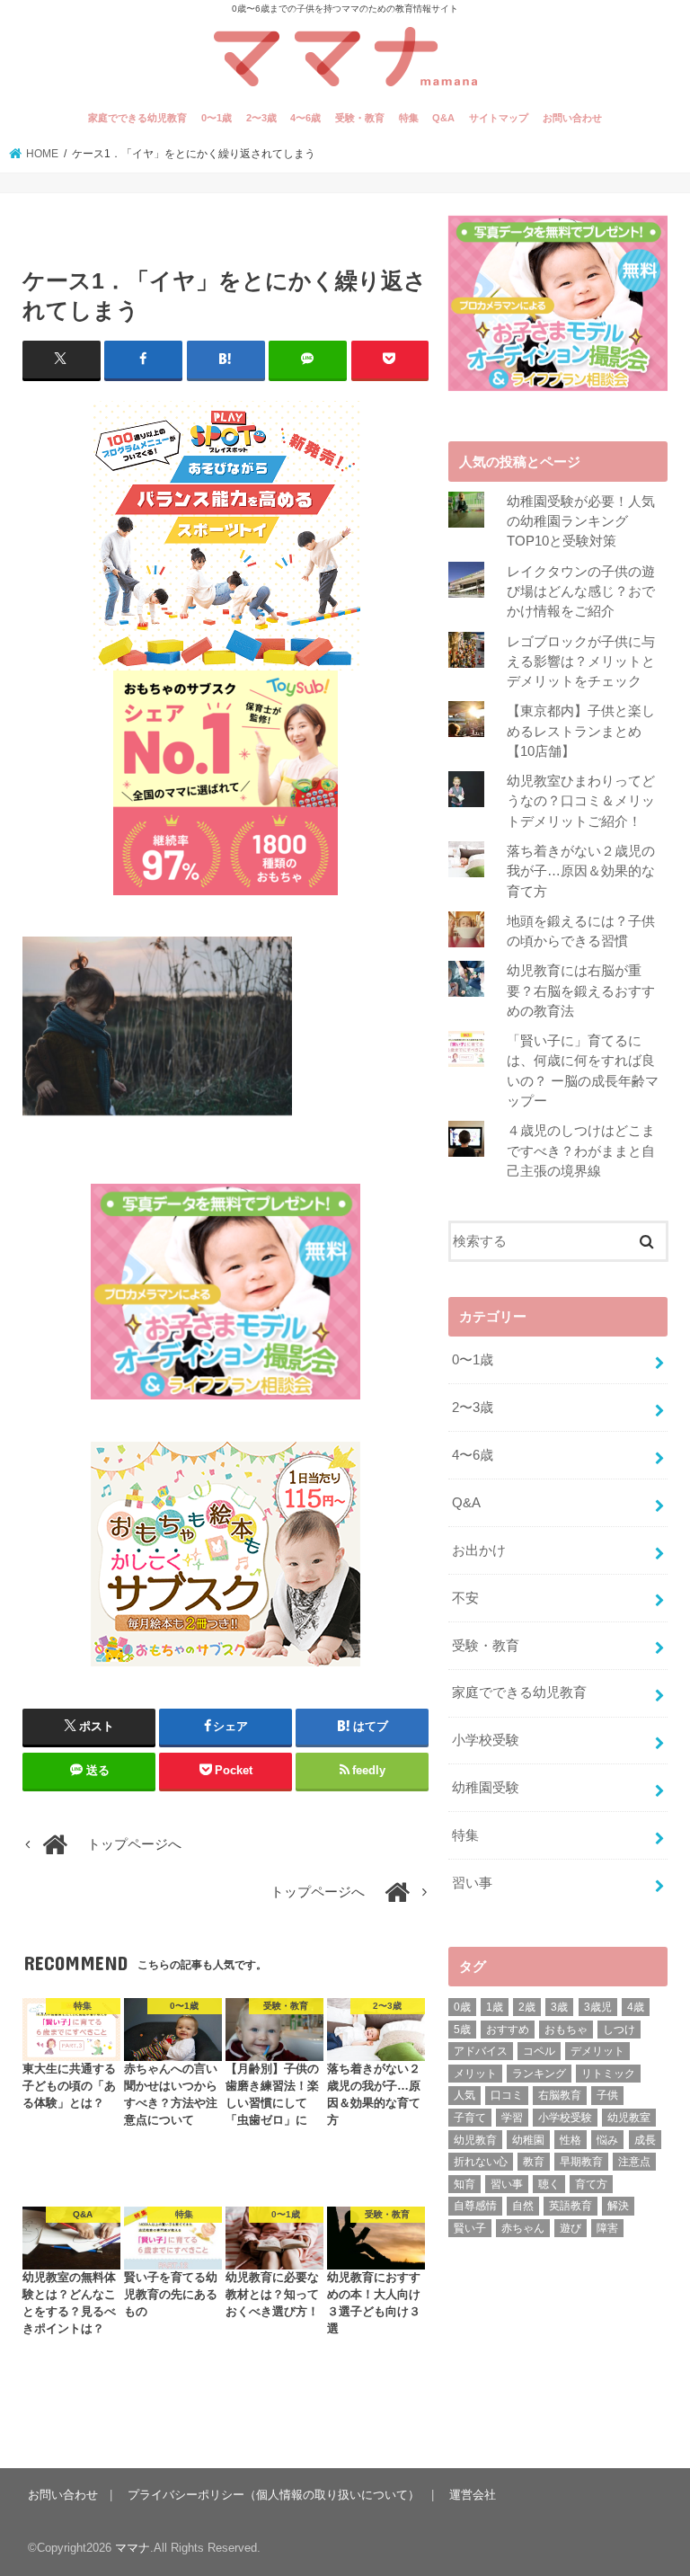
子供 (607, 2095)
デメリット (597, 2051)
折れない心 (481, 2162)
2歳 (527, 2007)
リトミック (608, 2074)
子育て (470, 2118)
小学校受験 (486, 1740)
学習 (512, 2118)
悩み (607, 2140)
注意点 (634, 2162)
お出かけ (479, 1550)
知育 (464, 2184)
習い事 (472, 1883)
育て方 (591, 2184)
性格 (571, 2140)
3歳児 (598, 2007)
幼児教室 (629, 2118)
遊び (571, 2228)
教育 (534, 2162)
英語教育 (571, 2206)
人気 (464, 2095)
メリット (475, 2074)
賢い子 (470, 2228)
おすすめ (508, 2030)
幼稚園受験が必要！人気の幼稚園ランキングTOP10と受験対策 (581, 521)
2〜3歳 (261, 118)
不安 (465, 1598)
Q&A (443, 118)
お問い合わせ (572, 118)
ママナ (133, 2548)
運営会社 (473, 2495)
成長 (645, 2140)
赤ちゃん (523, 2228)
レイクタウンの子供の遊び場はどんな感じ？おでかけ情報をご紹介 (581, 591)
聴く (549, 2184)
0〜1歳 (217, 118)
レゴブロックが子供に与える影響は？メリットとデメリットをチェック (581, 662)
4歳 (636, 2007)
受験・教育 (360, 118)
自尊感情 (475, 2206)
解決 (618, 2206)
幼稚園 (528, 2140)
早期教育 (581, 2162)
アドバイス (481, 2051)
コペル (539, 2051)
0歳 (462, 2007)
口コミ (507, 2095)
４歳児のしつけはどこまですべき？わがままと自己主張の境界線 (581, 1150)
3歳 (559, 2007)
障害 (607, 2228)
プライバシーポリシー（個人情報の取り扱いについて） (274, 2495)
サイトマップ (499, 118)
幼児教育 (475, 2140)
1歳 (495, 2007)
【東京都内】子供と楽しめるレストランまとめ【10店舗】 (581, 731)
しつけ (619, 2030)
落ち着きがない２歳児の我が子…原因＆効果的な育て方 (581, 871)
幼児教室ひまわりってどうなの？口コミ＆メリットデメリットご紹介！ (581, 801)
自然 (523, 2206)
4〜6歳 (305, 118)
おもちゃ (566, 2030)
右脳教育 (560, 2095)
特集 (409, 118)
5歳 (462, 2030)
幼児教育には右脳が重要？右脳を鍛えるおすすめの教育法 (581, 990)
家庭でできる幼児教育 (137, 118)
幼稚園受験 (486, 1788)
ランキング (539, 2074)
